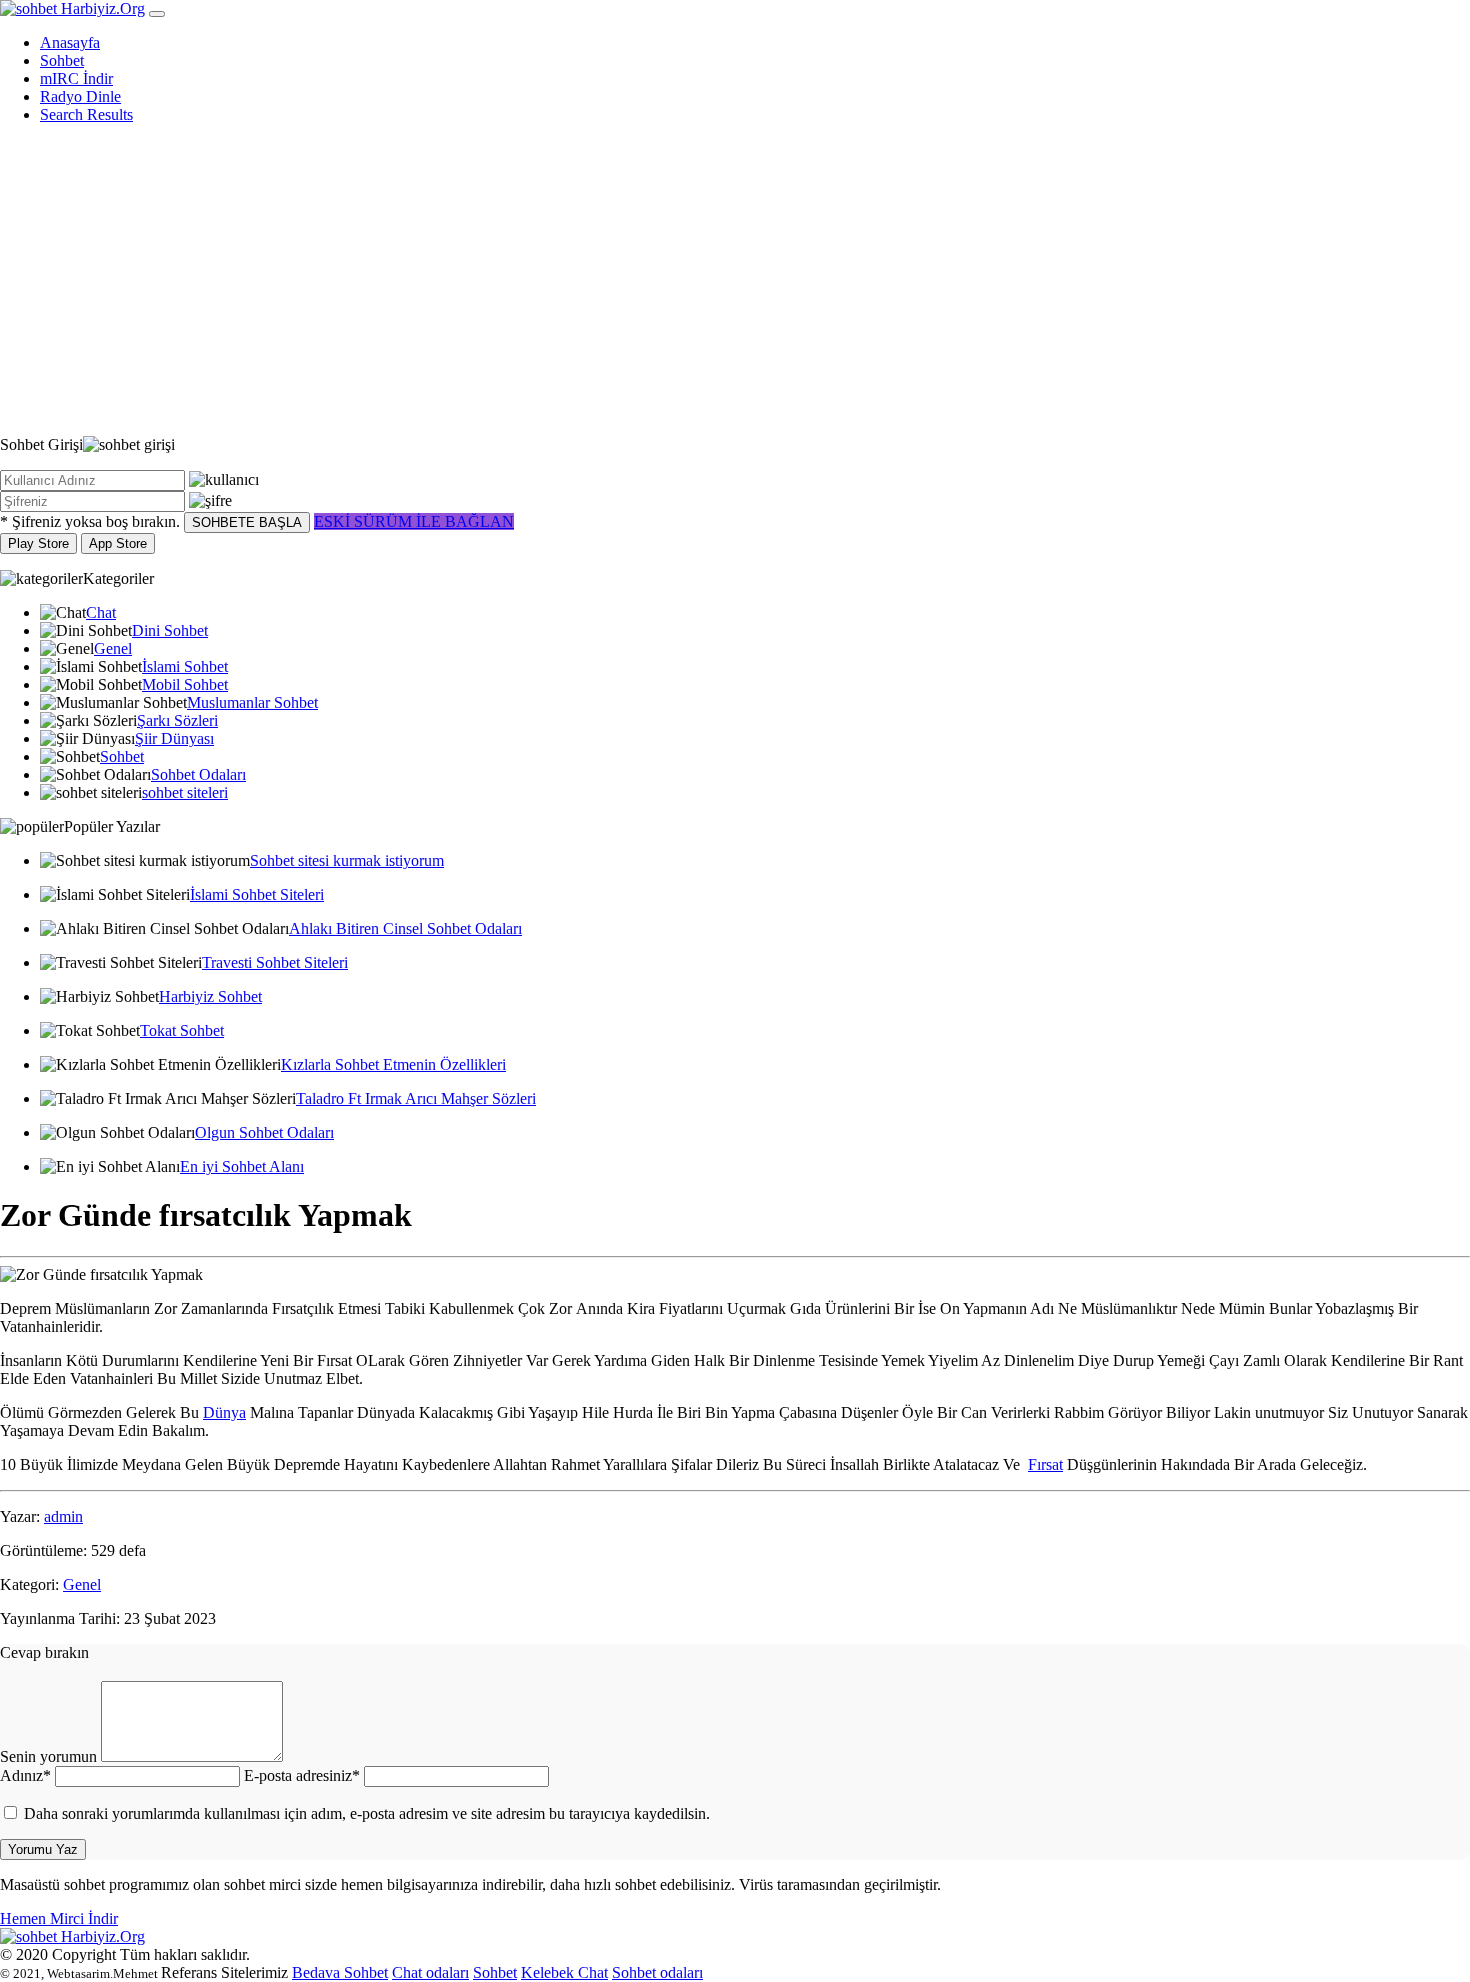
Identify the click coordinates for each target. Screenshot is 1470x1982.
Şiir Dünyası (174, 738)
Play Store (38, 543)
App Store (118, 543)
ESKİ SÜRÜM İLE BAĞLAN (414, 521)
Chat (101, 612)
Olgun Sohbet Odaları (264, 1132)
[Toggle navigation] (157, 14)
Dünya (224, 1412)
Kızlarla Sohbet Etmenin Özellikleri (393, 1064)
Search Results (86, 114)
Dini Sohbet (170, 630)
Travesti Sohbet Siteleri (275, 962)
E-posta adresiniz (302, 1775)
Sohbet (62, 60)
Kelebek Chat (564, 1972)
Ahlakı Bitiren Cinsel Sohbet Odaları (405, 928)
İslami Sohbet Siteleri (257, 894)
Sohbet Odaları (198, 774)
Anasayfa (70, 42)
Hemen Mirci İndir (59, 1918)
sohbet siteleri (185, 792)
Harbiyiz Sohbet (210, 996)
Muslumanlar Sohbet (252, 702)
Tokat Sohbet (182, 1030)
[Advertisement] (735, 280)
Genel (113, 648)
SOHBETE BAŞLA (247, 522)
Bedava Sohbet (340, 1972)
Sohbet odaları (657, 1972)
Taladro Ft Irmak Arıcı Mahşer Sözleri (416, 1098)
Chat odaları (430, 1972)
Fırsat (1045, 1464)
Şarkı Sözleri (177, 720)
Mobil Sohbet (185, 684)
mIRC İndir (76, 78)
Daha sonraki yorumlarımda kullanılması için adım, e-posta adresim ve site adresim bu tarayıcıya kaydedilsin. (367, 1813)
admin (63, 1516)
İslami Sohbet (185, 666)
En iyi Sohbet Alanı (242, 1166)
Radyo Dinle (80, 96)
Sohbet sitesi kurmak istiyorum (347, 860)
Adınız (25, 1775)
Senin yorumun (48, 1756)
